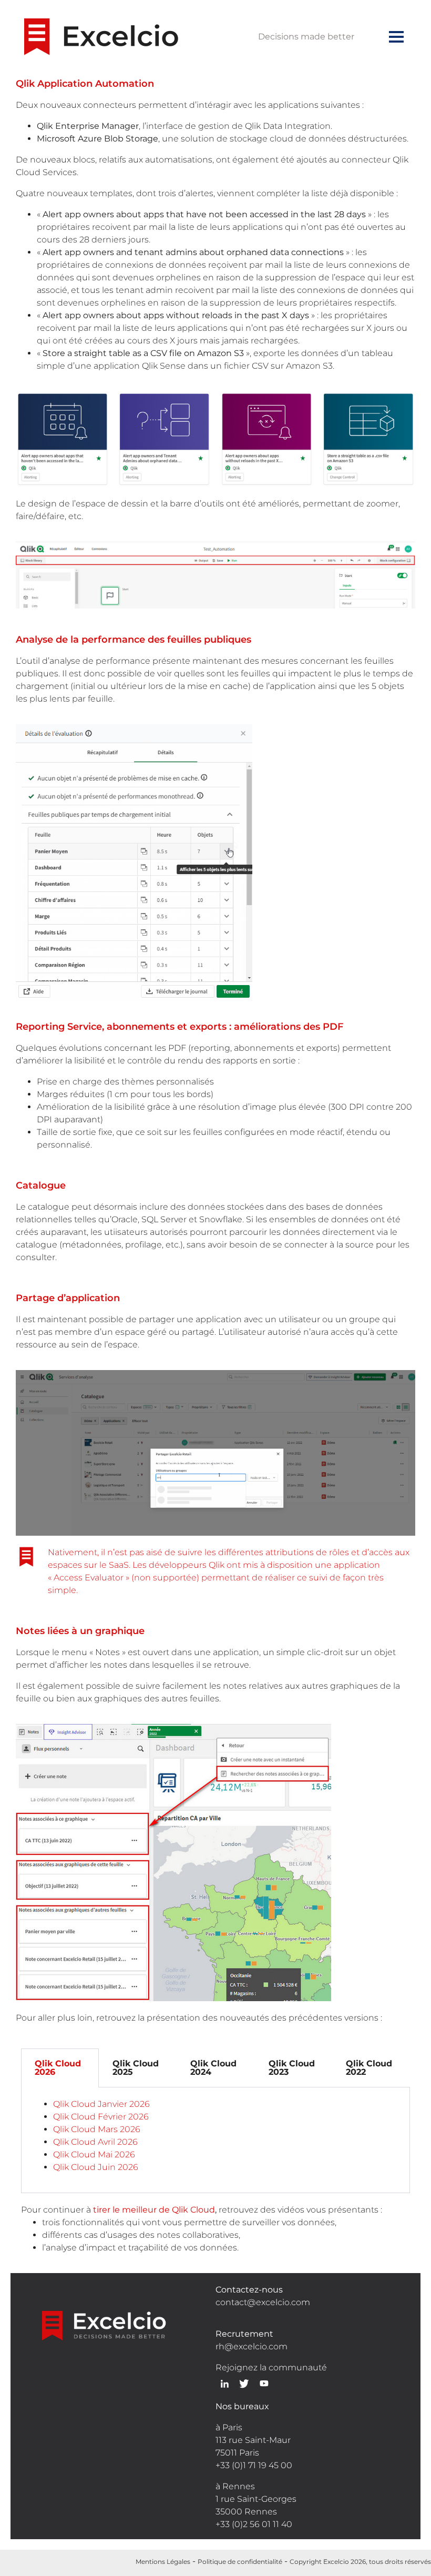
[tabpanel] (215, 2140)
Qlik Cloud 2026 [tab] (58, 2068)
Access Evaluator (89, 1578)
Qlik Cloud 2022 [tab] (369, 2068)
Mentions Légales (163, 2562)
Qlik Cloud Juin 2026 (96, 2167)
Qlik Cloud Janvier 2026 (101, 2104)
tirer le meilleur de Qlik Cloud (154, 2210)
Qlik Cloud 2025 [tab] (136, 2068)
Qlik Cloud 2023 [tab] (292, 2068)
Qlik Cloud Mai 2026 (94, 2154)
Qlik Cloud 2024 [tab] (213, 2068)
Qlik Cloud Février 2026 (101, 2117)
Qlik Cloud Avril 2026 (95, 2142)
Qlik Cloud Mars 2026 (97, 2129)
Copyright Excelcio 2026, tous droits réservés (360, 2562)
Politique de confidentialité (240, 2562)
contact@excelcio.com (263, 2302)
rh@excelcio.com (252, 2346)
